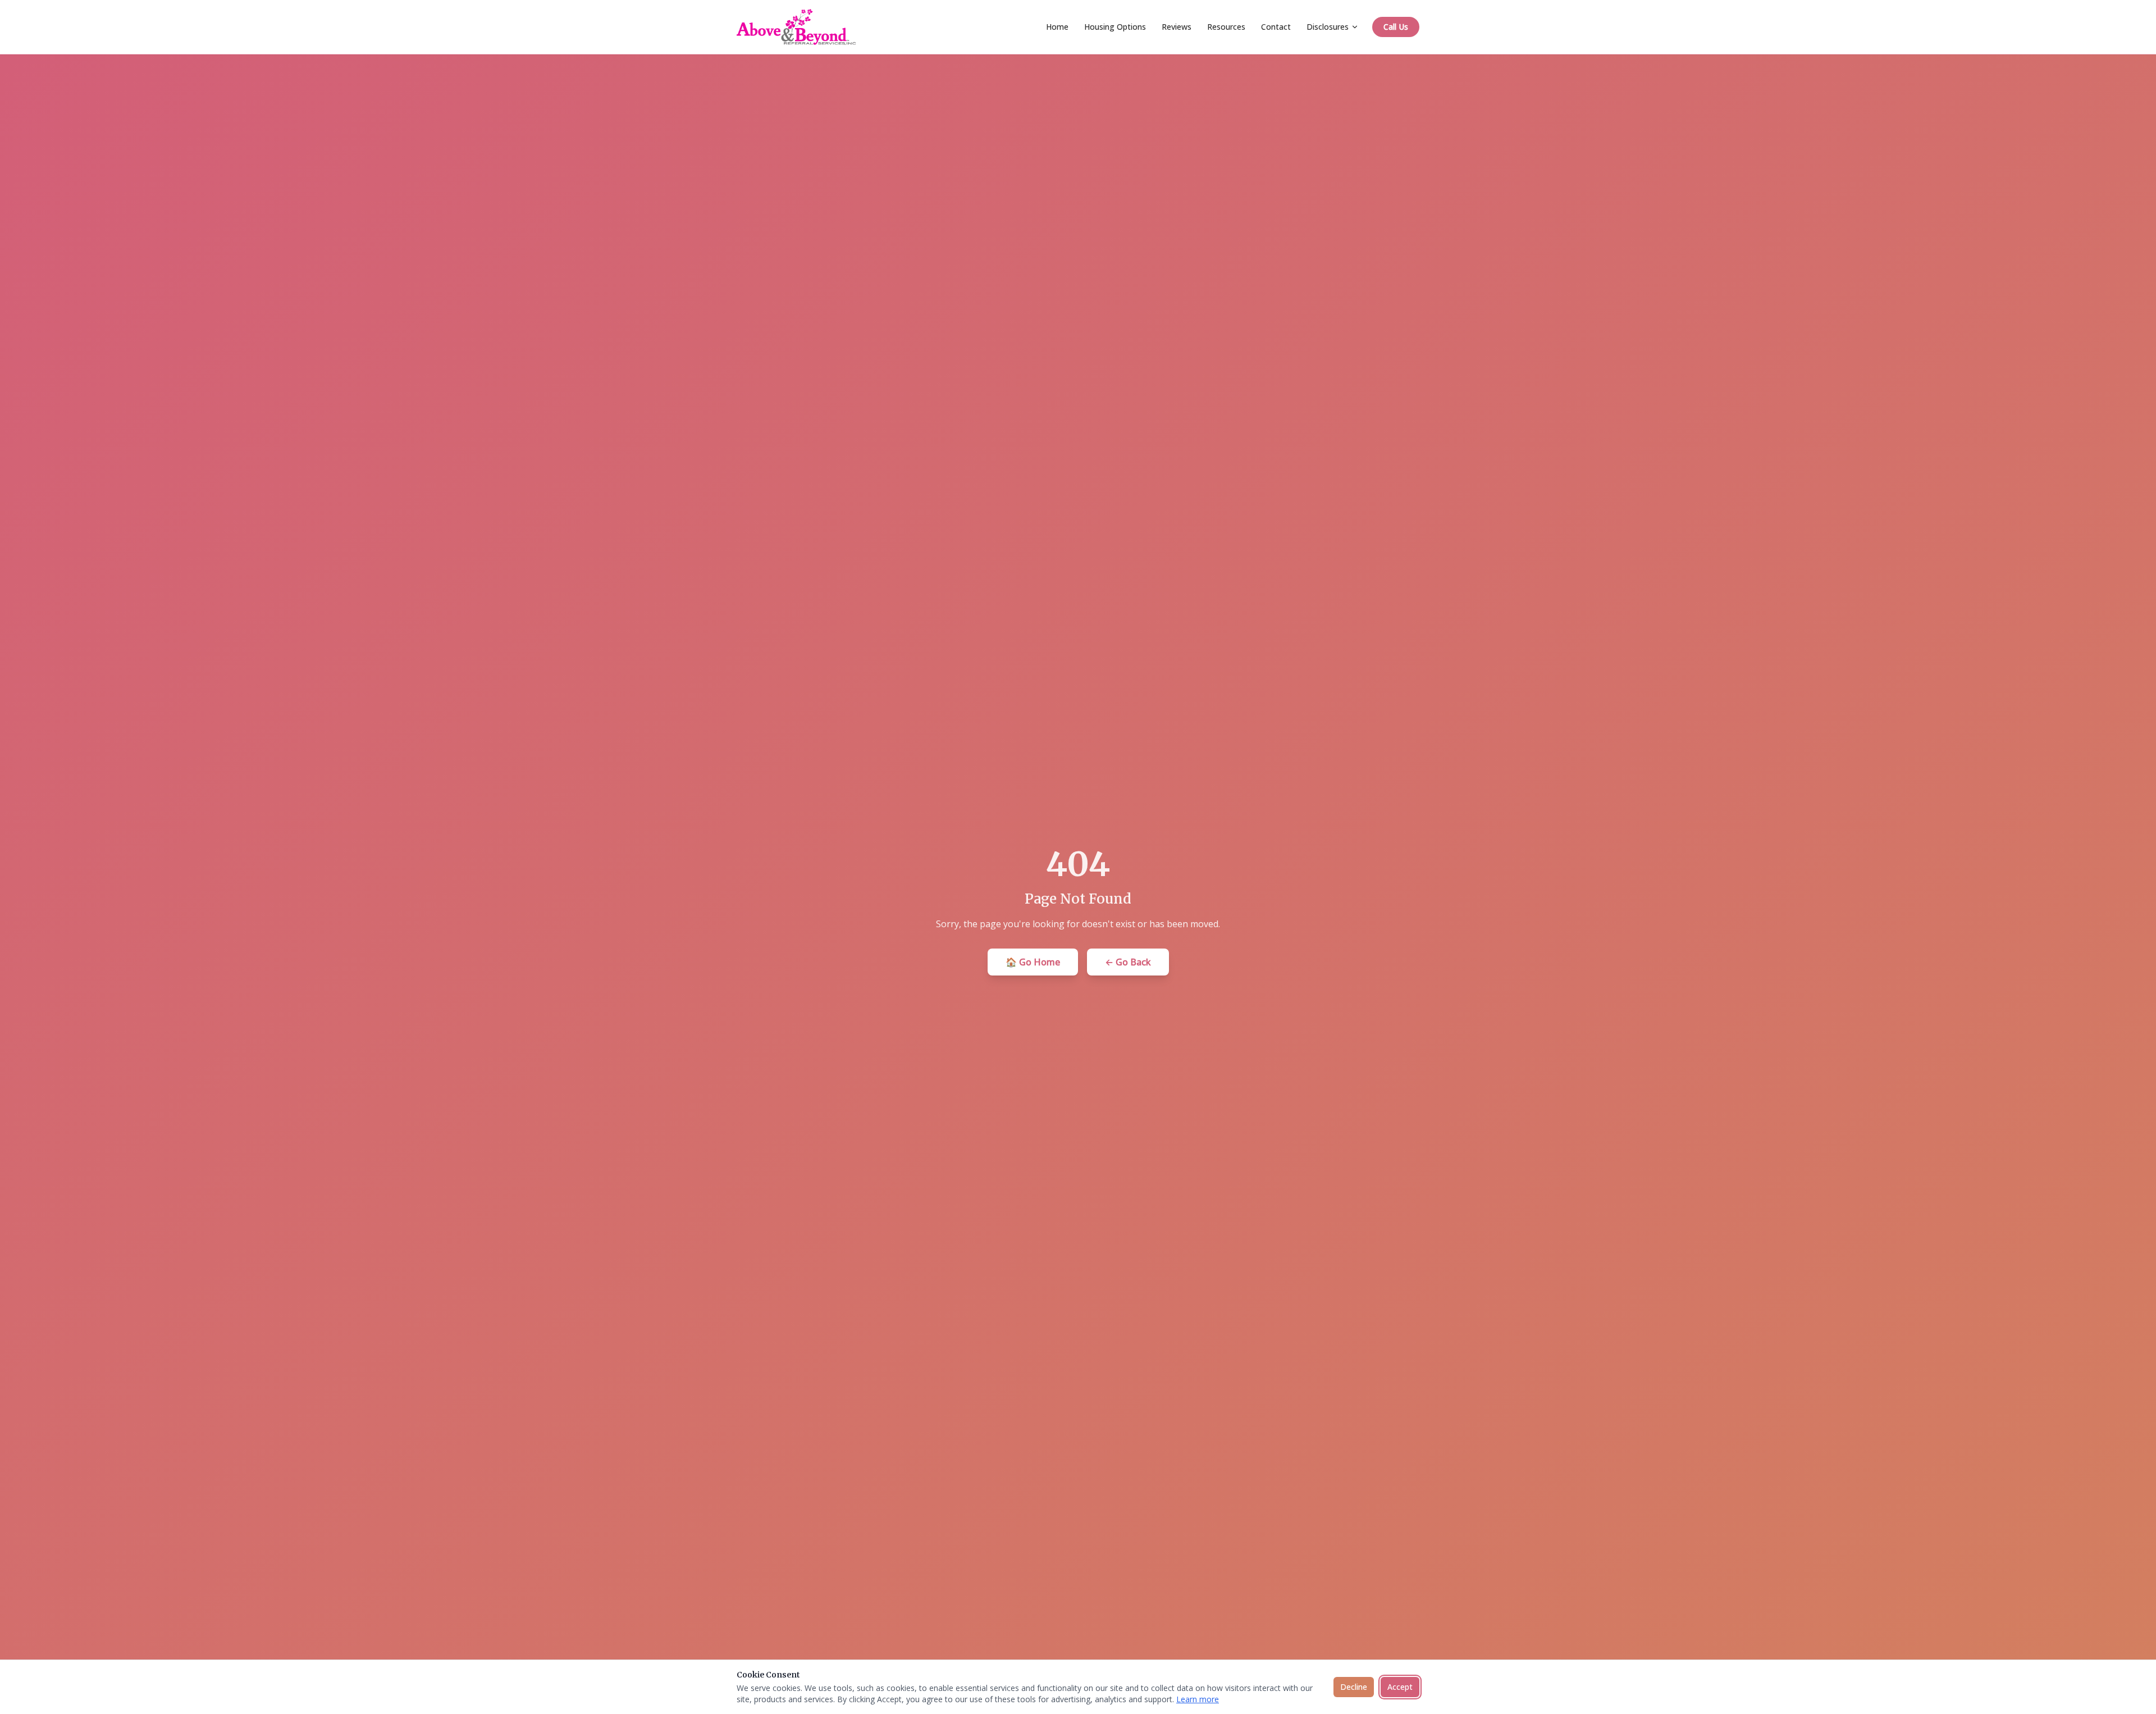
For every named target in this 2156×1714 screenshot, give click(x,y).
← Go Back (1128, 962)
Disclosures (1328, 27)
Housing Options (1115, 27)
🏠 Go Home (1033, 962)
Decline (1354, 1687)
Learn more (1198, 1699)
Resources (1226, 27)
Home (1057, 27)
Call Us (1396, 27)
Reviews (1177, 27)
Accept (1400, 1687)
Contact (1276, 27)
